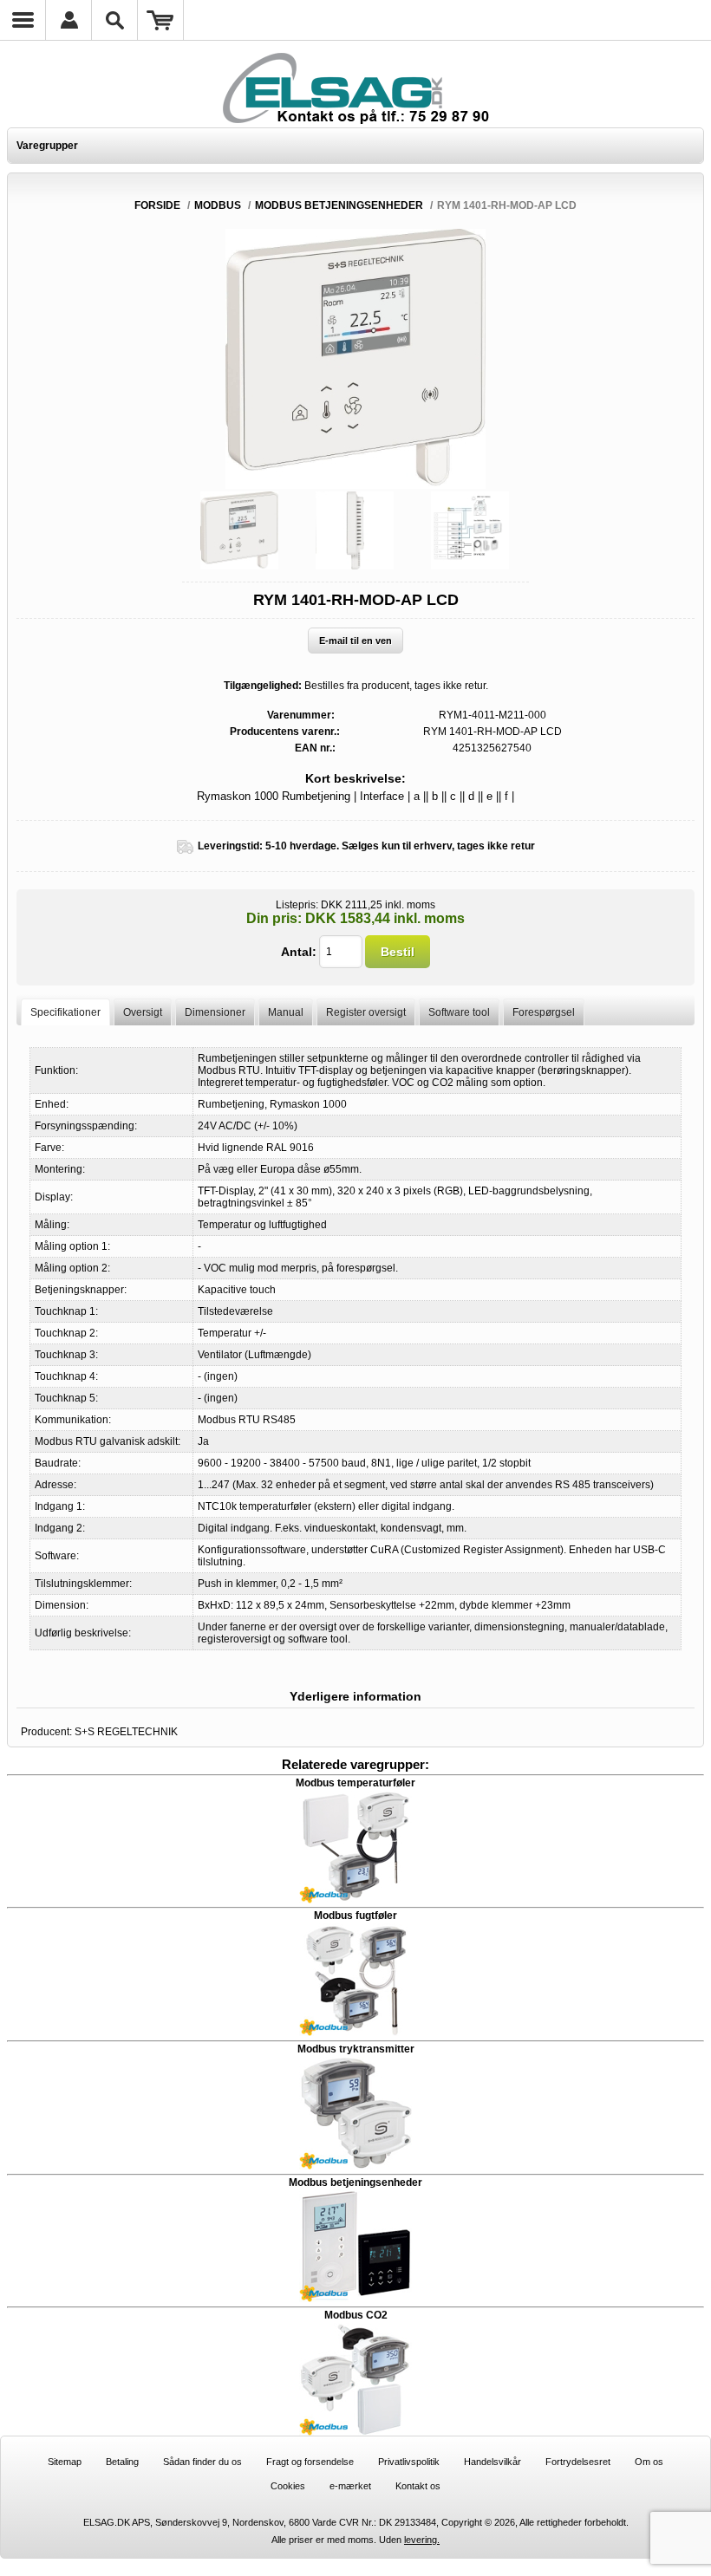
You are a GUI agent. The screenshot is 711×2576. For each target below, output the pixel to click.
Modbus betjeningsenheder (355, 2182)
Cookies (288, 2486)
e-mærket (350, 2486)
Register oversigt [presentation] (366, 1012)
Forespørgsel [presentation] (544, 1012)
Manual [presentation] (286, 1012)
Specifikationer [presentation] (65, 1012)
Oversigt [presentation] (143, 1012)
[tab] (65, 1012)
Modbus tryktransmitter (356, 2049)
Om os (649, 2462)
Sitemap (65, 2462)
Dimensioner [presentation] (215, 1012)
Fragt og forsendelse (310, 2462)
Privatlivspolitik (409, 2462)
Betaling (122, 2462)
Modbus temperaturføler (355, 1783)
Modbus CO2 (356, 2315)
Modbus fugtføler (355, 1916)
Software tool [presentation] (459, 1012)
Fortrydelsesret (578, 2462)
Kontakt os (418, 2486)
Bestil (398, 952)
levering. (422, 2540)
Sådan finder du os (202, 2462)
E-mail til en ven (355, 641)
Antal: (299, 952)
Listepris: (297, 905)
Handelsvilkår (492, 2462)
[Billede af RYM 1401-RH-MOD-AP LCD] (240, 530)
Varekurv (161, 20)
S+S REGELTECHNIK (126, 1732)
